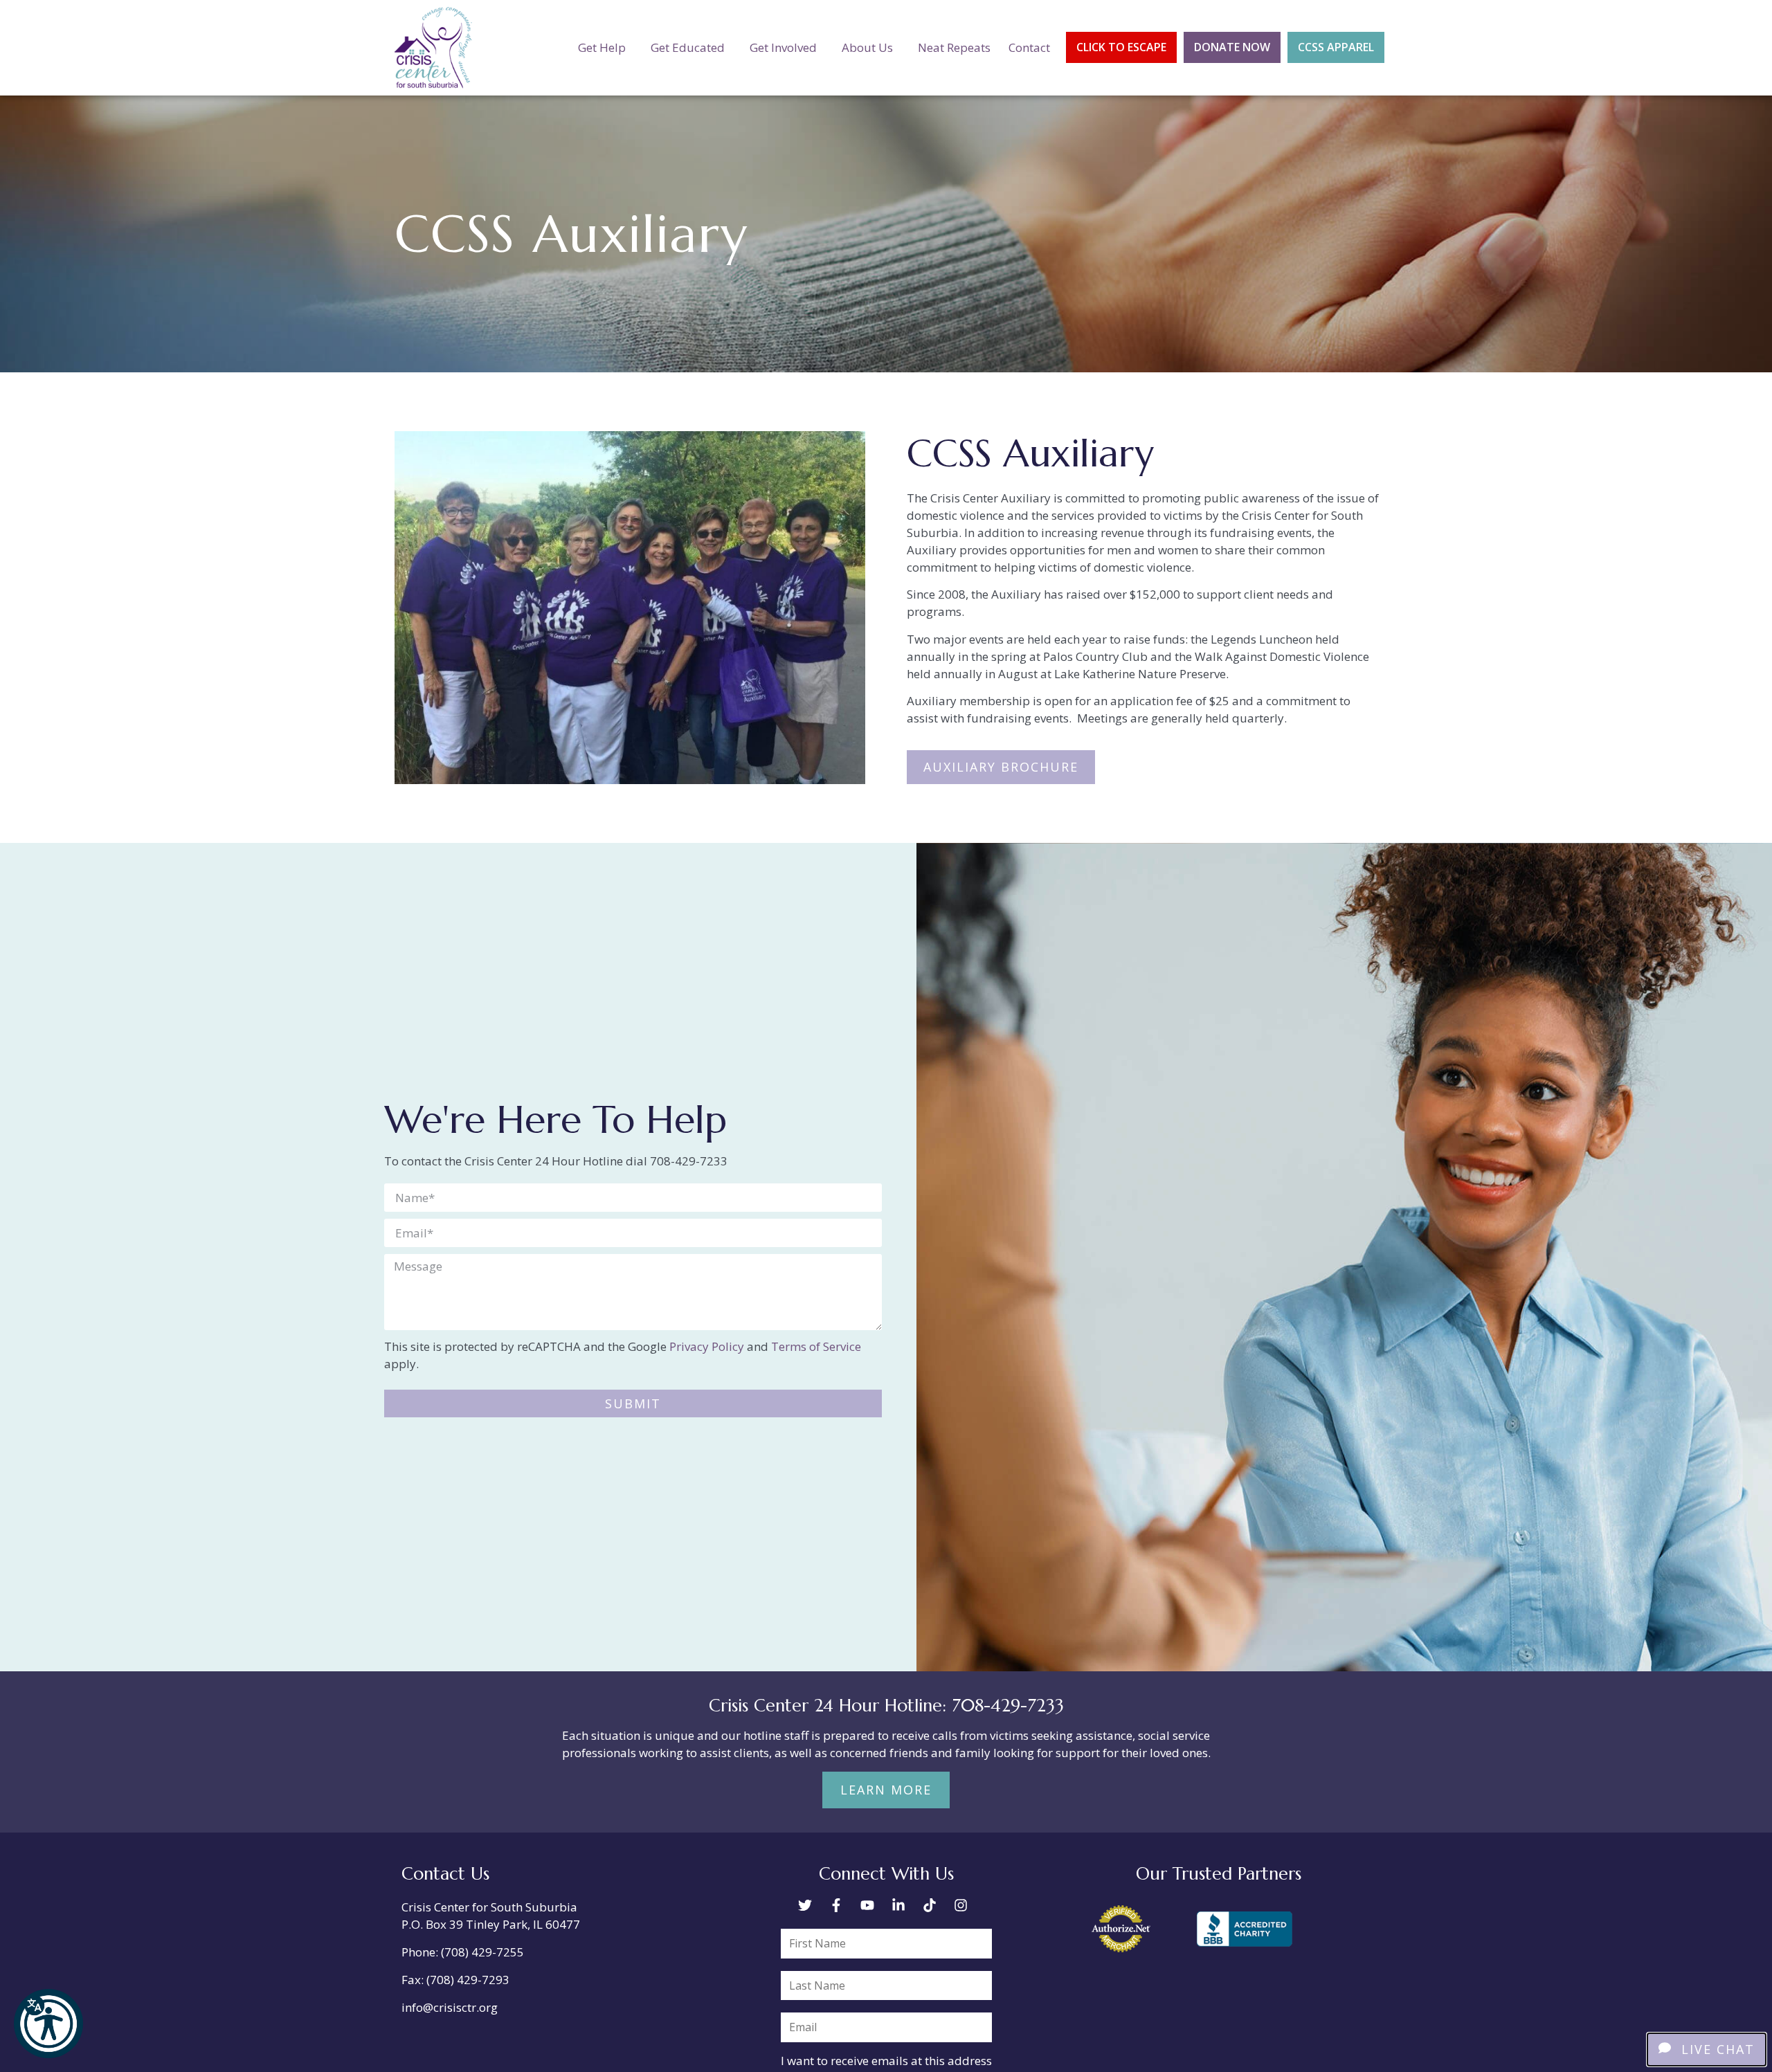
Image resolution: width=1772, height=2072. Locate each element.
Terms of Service (816, 1346)
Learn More (886, 1790)
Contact (1029, 47)
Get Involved (783, 47)
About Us (867, 47)
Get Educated (688, 47)
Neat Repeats (954, 47)
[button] (48, 2024)
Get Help (602, 47)
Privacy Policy (707, 1346)
